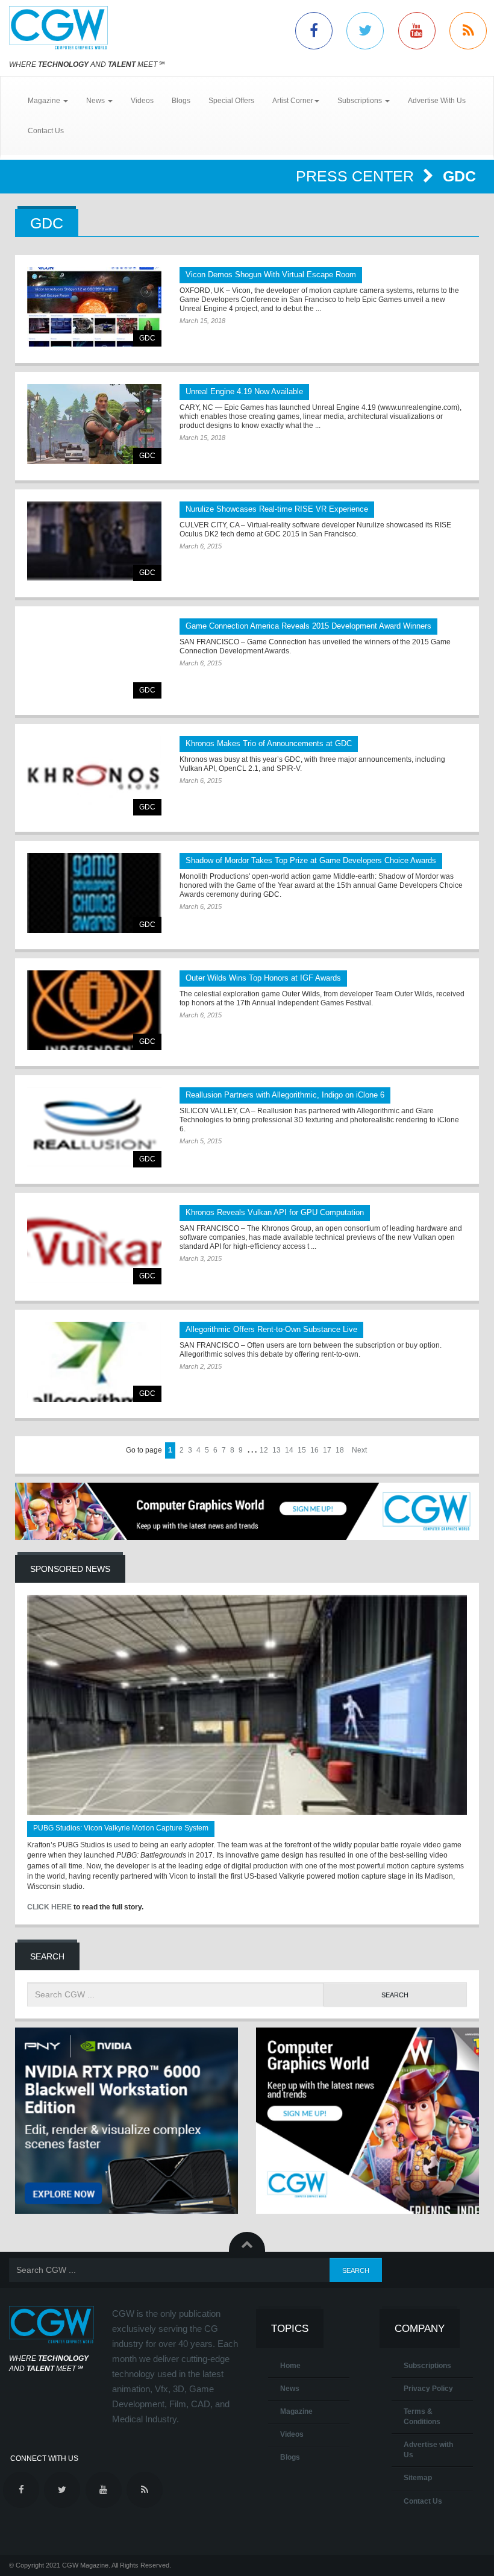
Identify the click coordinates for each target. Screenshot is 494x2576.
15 (302, 1450)
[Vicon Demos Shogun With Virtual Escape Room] (94, 307)
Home (290, 2366)
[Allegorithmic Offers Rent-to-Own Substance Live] (94, 1362)
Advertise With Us (437, 101)
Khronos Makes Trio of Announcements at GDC (269, 743)
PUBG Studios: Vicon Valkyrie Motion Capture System (121, 1828)
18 (340, 1450)
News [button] (96, 101)
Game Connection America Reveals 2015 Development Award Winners (308, 626)
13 (277, 1450)
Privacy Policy (428, 2389)
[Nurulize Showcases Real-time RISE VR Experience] (94, 542)
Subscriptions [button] (361, 101)
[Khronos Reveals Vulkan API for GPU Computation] (94, 1245)
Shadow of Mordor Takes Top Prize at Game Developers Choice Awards (311, 860)
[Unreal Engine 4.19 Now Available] (94, 424)
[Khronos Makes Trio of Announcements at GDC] (94, 776)
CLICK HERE (49, 1907)
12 (264, 1450)
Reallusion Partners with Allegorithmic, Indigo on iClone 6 (285, 1095)
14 (289, 1450)
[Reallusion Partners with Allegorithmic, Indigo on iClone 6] (94, 1127)
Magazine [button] (45, 101)
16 (314, 1450)
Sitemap (418, 2478)
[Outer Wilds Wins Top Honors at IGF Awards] (94, 1010)
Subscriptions (427, 2366)
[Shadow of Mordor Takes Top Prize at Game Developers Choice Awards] (94, 893)
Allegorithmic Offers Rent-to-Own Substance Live (271, 1329)
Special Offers (231, 101)
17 (327, 1450)
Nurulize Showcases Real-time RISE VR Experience (277, 509)
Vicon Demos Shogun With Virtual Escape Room (271, 275)
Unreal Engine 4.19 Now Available (244, 391)
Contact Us (46, 131)
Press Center (357, 176)
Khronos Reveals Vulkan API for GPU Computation (275, 1212)
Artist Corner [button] (293, 101)
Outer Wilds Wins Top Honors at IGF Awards (263, 978)
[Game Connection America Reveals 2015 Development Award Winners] (94, 658)
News (290, 2389)
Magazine (296, 2411)
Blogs (181, 101)
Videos (142, 101)
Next (359, 1450)
